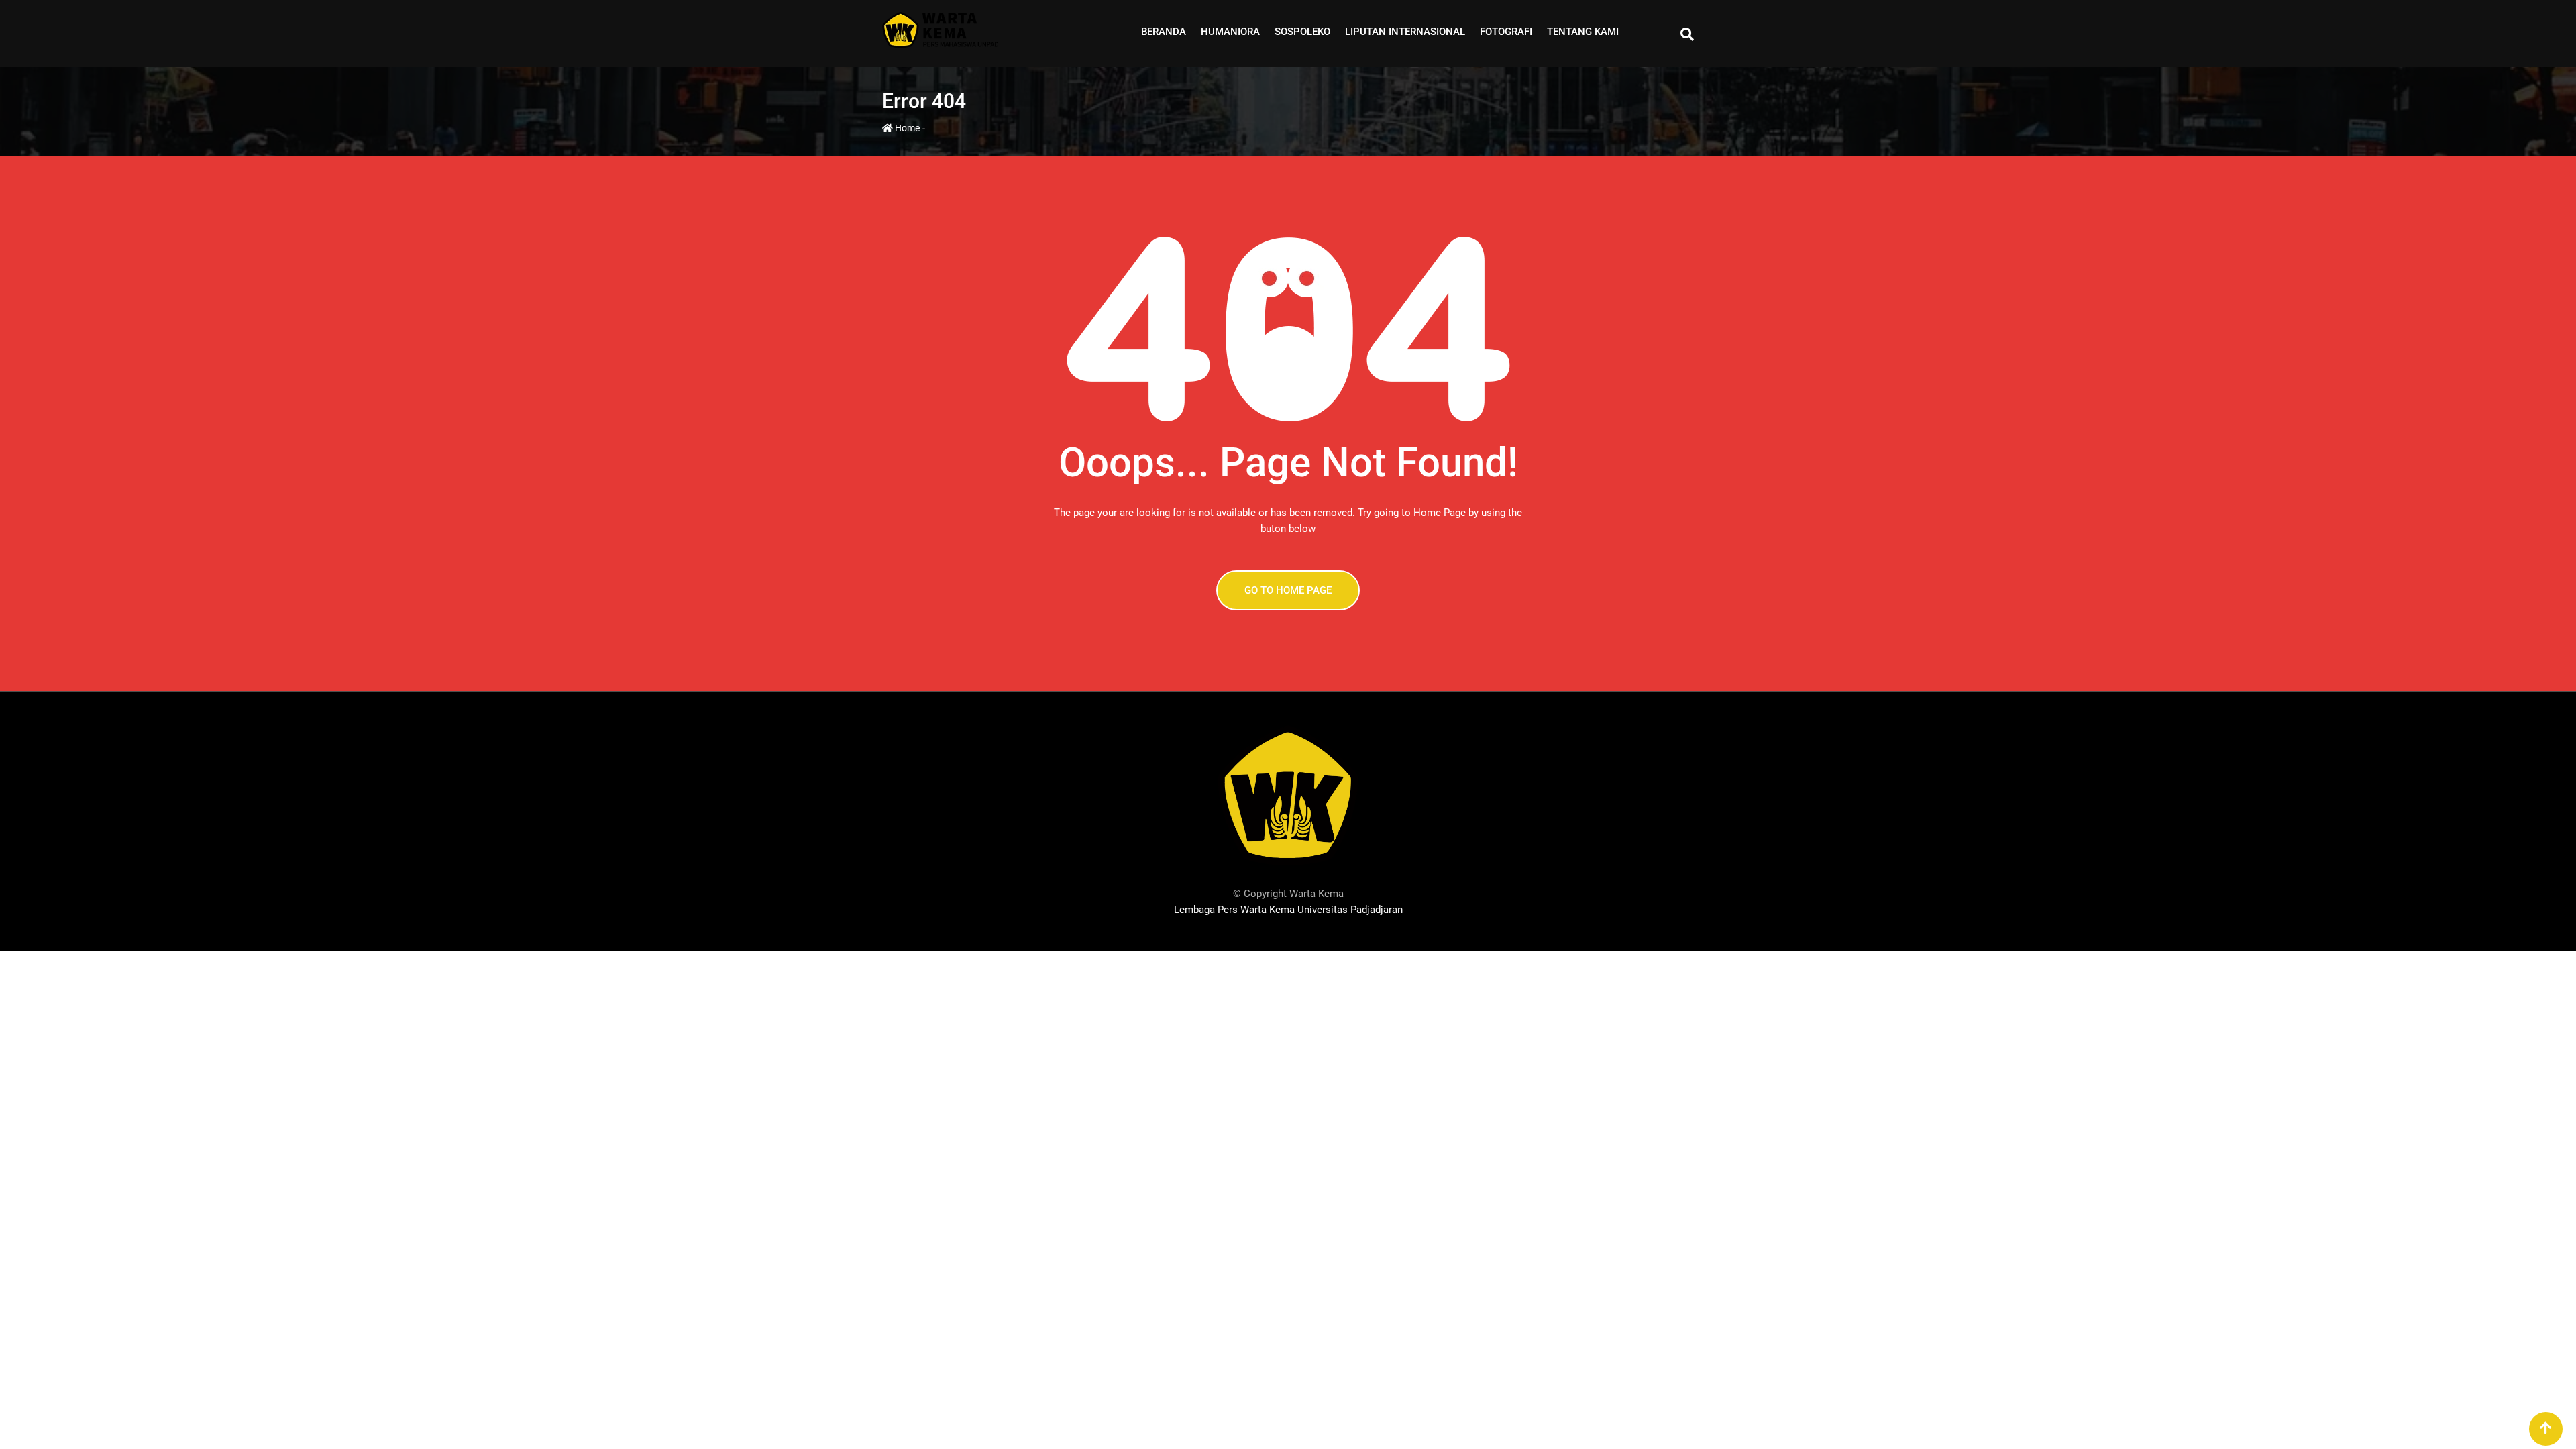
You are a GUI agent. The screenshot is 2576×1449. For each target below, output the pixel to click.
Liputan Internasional (1405, 32)
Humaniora (1230, 32)
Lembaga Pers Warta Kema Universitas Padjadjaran (1288, 910)
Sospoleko (1302, 32)
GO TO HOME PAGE (1288, 590)
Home (906, 128)
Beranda (1164, 32)
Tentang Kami (1583, 32)
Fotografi (1506, 32)
